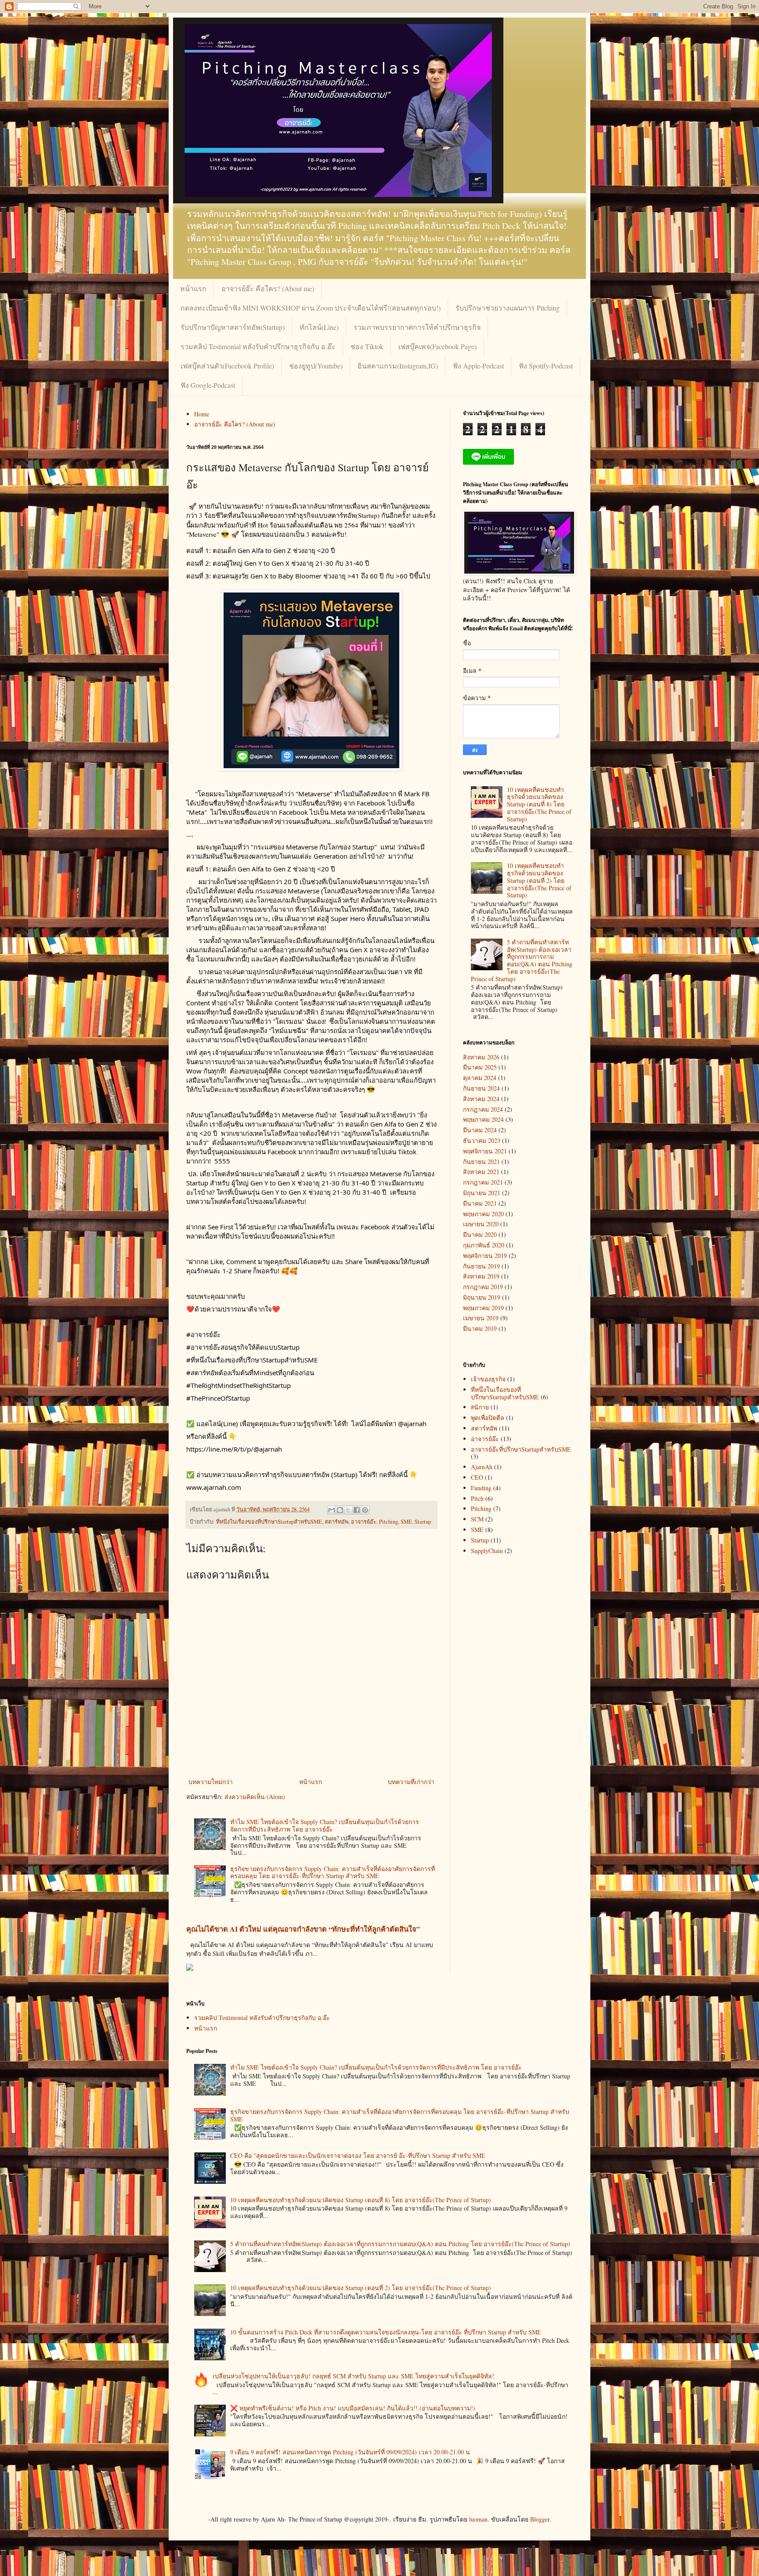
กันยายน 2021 (481, 1162)
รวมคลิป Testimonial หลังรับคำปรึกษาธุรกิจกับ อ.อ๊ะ (258, 346)
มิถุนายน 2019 (482, 1297)
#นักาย (480, 1407)
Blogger (540, 2519)
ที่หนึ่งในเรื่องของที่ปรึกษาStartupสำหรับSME (269, 1522)
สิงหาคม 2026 (481, 1057)
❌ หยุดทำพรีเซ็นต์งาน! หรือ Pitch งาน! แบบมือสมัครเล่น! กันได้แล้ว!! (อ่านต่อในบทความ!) (353, 2408)
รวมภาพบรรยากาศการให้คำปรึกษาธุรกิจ (417, 327)
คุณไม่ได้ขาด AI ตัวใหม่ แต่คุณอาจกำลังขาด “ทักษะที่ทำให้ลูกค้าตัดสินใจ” (303, 1929)
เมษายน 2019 (481, 1318)
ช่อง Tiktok (367, 346)
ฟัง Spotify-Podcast (546, 366)
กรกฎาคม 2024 (483, 1109)
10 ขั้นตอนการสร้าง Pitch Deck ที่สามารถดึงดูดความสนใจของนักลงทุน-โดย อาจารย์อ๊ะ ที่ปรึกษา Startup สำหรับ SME (386, 2332)
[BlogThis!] (340, 1510)
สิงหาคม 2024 (481, 1099)
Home (202, 414)
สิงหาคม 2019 (481, 1276)
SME (406, 1522)
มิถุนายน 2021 (482, 1193)
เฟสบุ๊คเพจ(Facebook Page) (437, 346)
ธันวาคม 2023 (482, 1140)
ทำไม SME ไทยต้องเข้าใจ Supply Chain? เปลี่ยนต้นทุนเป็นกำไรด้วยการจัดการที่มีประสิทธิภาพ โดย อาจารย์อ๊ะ (325, 1825)
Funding (481, 1488)
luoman (478, 2519)
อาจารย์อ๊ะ (364, 1522)
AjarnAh (482, 1467)
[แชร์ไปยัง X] (348, 1510)
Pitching (389, 1522)
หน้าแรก (193, 288)
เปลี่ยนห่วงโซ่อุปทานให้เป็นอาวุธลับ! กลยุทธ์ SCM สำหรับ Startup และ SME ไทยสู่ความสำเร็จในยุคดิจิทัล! (353, 2376)
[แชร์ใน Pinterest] (365, 1510)
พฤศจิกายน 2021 (485, 1151)
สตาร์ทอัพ (336, 1522)
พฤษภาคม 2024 (483, 1119)
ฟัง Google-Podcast (208, 385)
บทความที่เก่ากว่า (411, 1782)
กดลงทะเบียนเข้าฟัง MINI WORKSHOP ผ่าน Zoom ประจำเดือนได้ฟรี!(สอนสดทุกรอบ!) (311, 308)
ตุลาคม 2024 (480, 1078)
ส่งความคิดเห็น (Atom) (255, 1797)
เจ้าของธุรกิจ (488, 1379)
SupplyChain (487, 1551)
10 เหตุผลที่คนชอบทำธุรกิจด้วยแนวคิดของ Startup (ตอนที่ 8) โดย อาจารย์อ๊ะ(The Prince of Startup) (539, 804)
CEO (477, 1477)
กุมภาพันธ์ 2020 (484, 1245)
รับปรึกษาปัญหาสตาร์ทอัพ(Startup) (233, 327)
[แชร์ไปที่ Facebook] (357, 1510)
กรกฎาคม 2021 (483, 1182)
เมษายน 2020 (481, 1224)
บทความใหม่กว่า (211, 1782)
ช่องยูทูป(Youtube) (316, 366)
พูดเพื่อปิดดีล (488, 1418)
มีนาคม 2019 (480, 1328)
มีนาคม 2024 (480, 1130)
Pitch (477, 1498)
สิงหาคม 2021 (481, 1172)
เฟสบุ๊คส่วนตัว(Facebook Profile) (227, 366)
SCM (477, 1519)
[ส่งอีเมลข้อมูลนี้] (332, 1510)
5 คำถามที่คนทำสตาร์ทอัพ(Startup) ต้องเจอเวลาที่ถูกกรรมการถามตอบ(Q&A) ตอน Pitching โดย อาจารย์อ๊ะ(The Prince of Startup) (522, 960)
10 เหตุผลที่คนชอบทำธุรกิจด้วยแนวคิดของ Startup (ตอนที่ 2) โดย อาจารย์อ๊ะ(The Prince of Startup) (539, 880)
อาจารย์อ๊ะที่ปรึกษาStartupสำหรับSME (521, 1449)
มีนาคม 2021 (480, 1203)
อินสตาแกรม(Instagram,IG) (398, 366)
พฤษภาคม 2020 (483, 1214)
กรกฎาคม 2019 (483, 1287)
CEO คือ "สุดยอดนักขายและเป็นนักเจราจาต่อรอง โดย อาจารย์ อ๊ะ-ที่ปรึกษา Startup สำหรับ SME (358, 2155)
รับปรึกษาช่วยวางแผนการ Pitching (508, 308)
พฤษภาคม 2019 (483, 1308)
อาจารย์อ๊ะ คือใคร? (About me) (268, 288)
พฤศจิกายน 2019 (485, 1255)
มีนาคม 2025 (480, 1067)
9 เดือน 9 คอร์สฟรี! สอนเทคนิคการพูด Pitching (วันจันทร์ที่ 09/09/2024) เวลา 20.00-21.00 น (350, 2452)
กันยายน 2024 (481, 1088)
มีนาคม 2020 (480, 1234)
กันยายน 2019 (481, 1266)
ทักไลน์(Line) (319, 327)
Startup (423, 1522)
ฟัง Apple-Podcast (478, 366)
